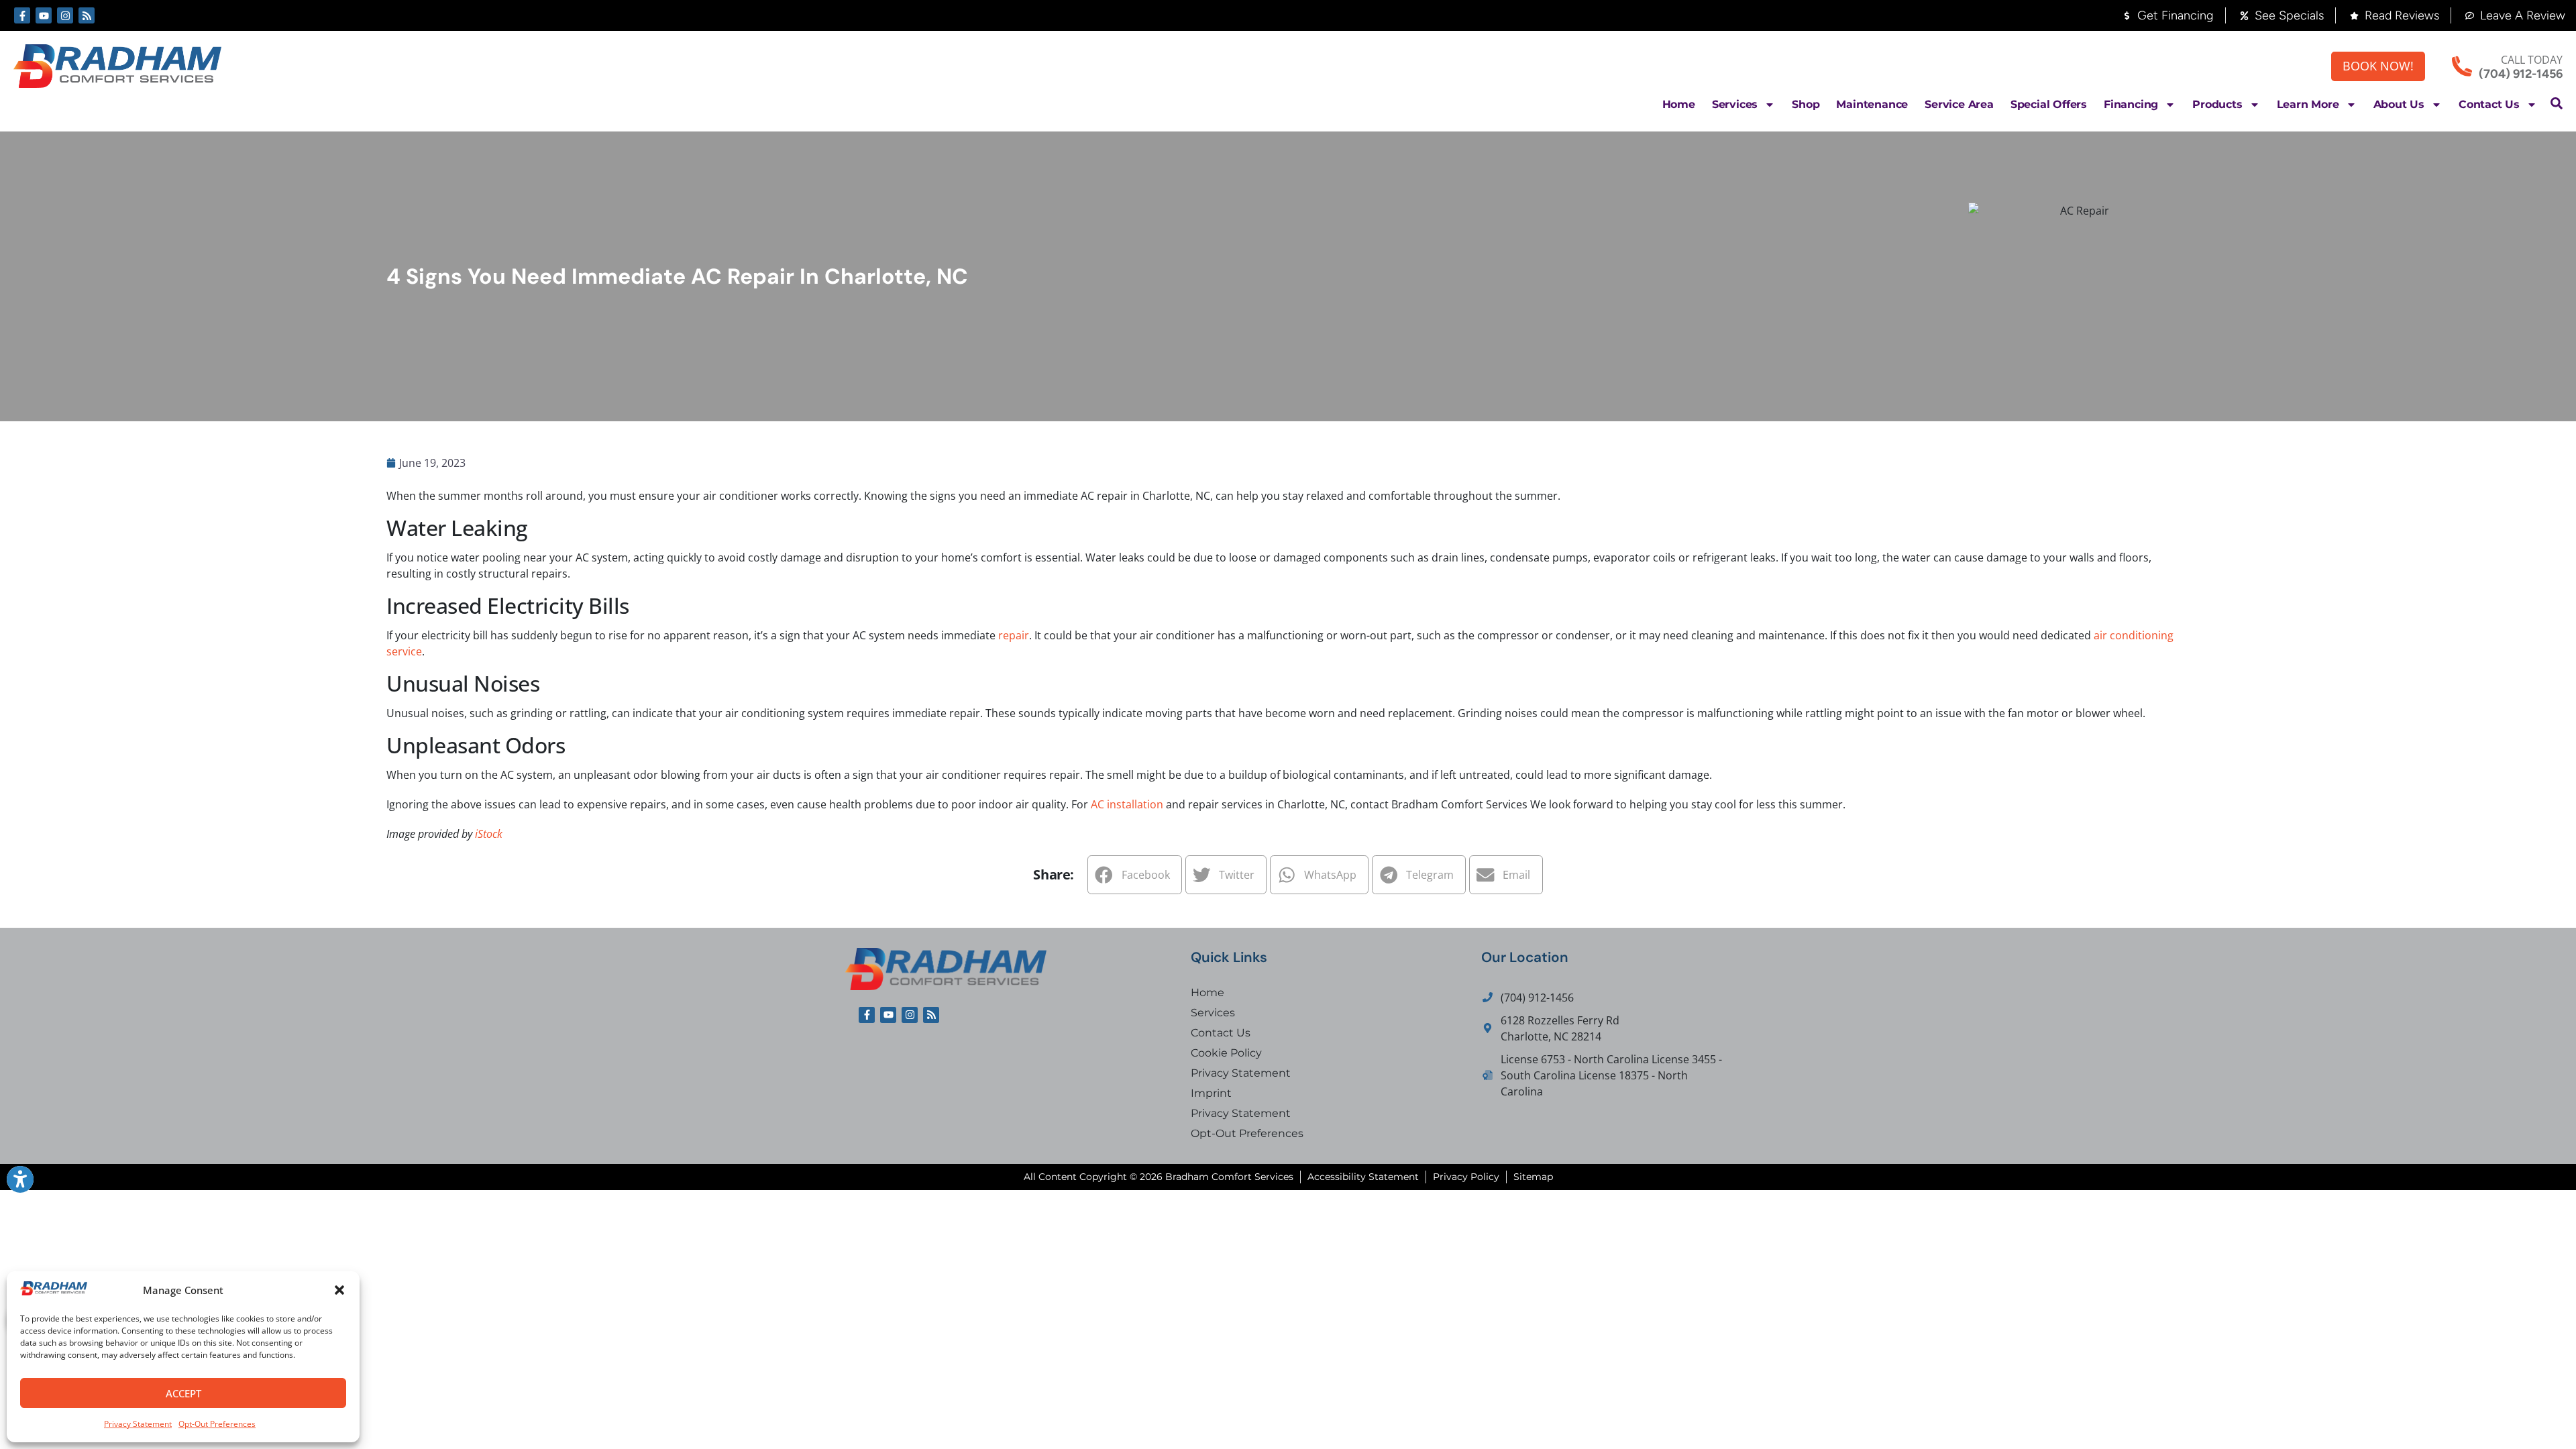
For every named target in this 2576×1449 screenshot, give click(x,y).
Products (2217, 104)
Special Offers (2049, 104)
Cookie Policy (1226, 1053)
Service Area (1959, 104)
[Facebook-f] (22, 15)
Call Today (2532, 60)
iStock (489, 834)
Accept (183, 1393)
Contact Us (2489, 104)
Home (1679, 104)
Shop (1806, 104)
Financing (2131, 104)
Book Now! (2378, 66)
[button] (339, 1290)
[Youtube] (44, 15)
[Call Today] (2462, 66)
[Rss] (87, 15)
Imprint (1211, 1093)
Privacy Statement (138, 1424)
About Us (2399, 104)
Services (1735, 104)
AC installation (1127, 804)
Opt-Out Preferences (217, 1424)
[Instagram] (65, 15)
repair (1014, 635)
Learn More (2308, 104)
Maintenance (1872, 104)
